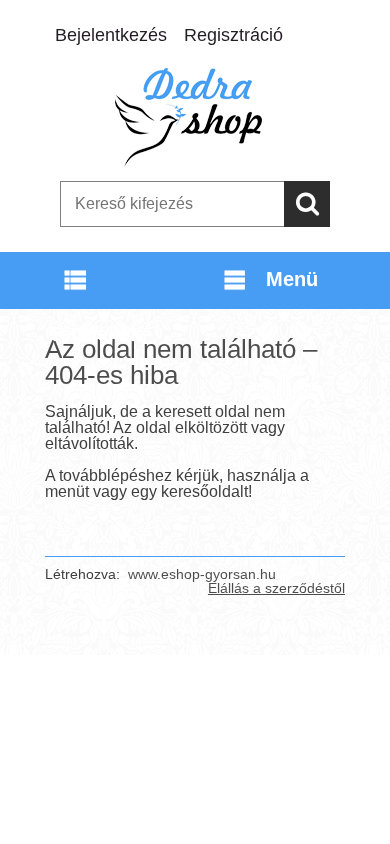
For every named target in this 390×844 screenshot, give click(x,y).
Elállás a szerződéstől (276, 588)
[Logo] (194, 117)
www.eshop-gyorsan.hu (202, 574)
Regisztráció (233, 35)
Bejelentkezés (111, 35)
